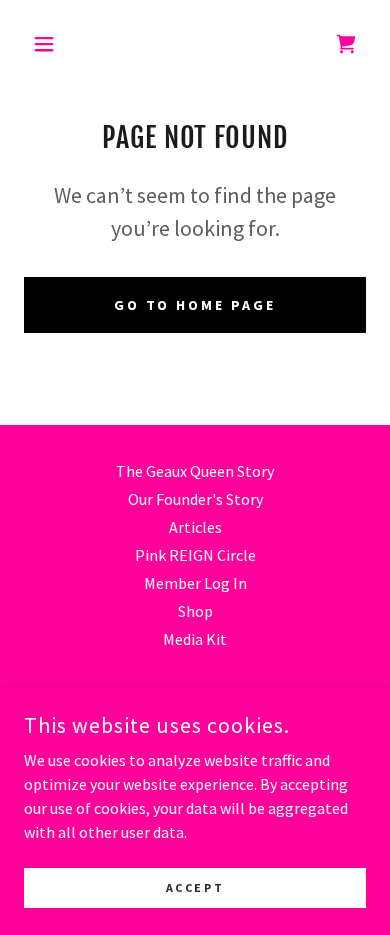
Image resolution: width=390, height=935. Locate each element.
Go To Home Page (195, 305)
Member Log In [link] (195, 583)
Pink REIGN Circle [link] (195, 555)
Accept (195, 887)
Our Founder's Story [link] (195, 499)
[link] (346, 44)
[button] (49, 44)
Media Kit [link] (195, 639)
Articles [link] (195, 527)
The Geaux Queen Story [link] (195, 471)
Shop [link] (195, 611)
